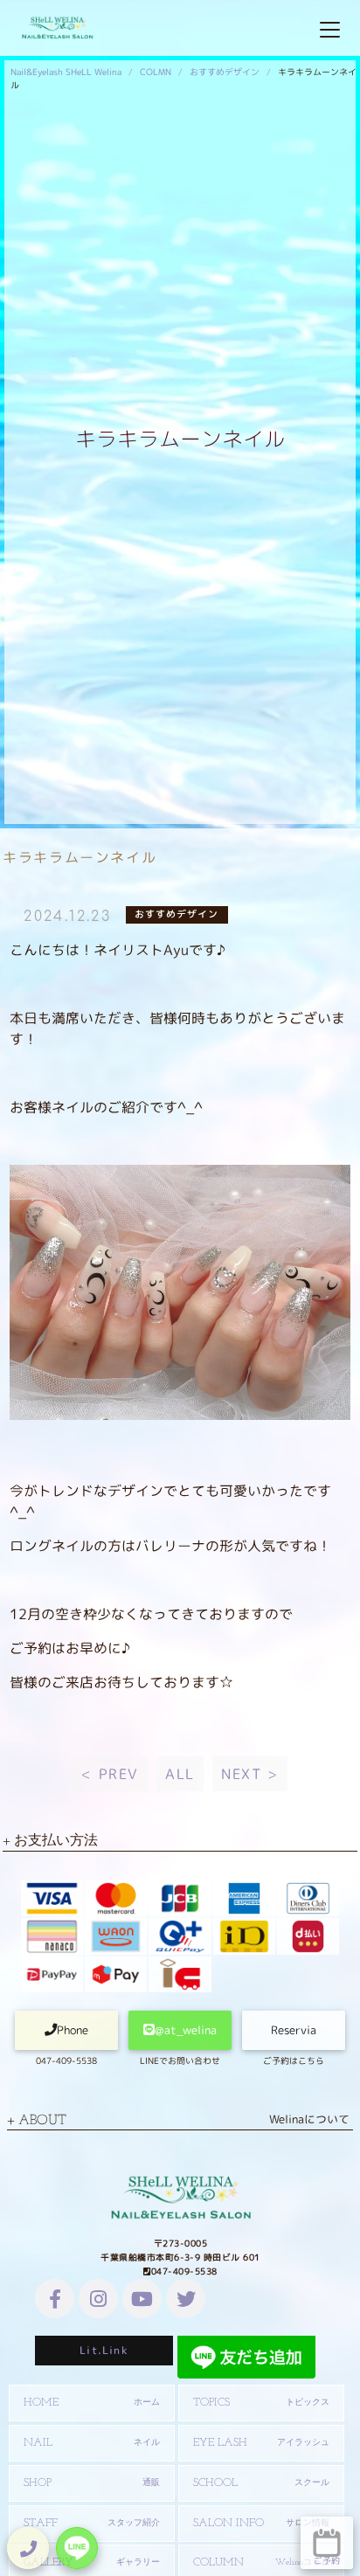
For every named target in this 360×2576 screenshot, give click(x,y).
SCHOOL (261, 2483)
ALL (180, 1774)
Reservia (294, 2030)
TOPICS (261, 2403)
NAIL (92, 2443)
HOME (92, 2403)
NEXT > (250, 1774)
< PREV (110, 1774)
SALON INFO (261, 2523)
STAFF (92, 2523)
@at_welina (186, 2030)
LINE (77, 2548)
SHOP (92, 2483)
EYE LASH (261, 2443)
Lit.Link (104, 2350)
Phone (73, 2030)
